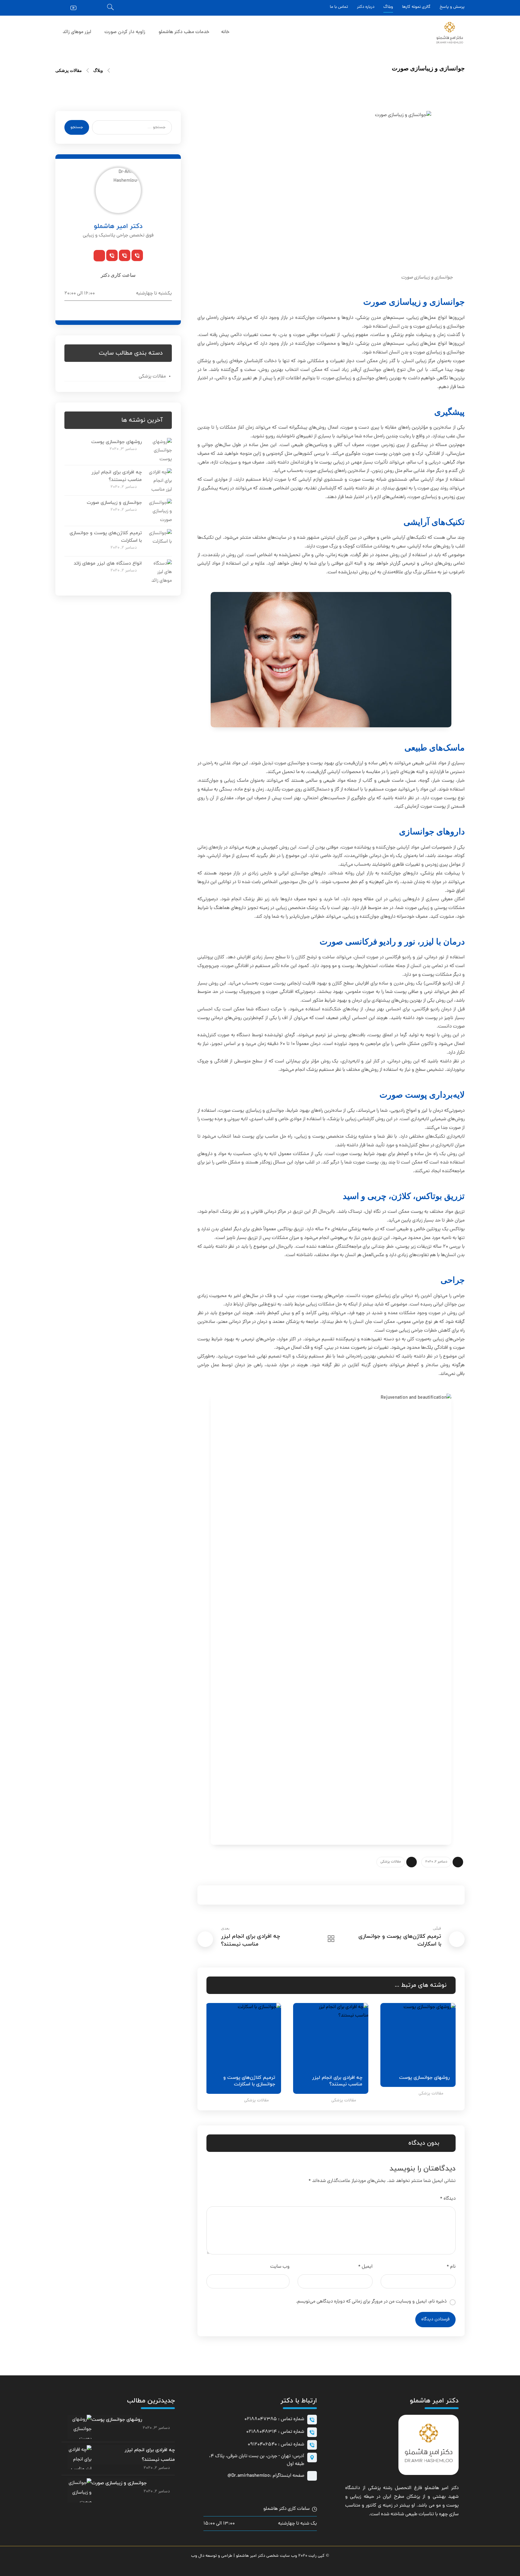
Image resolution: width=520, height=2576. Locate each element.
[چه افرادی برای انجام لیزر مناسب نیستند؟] (160, 480)
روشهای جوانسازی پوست (116, 442)
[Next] (221, 1986)
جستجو (77, 127)
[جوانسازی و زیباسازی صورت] (160, 511)
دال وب (198, 2556)
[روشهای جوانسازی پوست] (160, 450)
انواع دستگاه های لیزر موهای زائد (108, 563)
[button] (97, 8)
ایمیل (365, 2267)
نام (451, 2267)
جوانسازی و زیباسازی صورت (114, 503)
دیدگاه (448, 2199)
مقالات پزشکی (391, 1862)
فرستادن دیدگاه (435, 2320)
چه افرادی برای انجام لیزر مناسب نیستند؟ (150, 2455)
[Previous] (232, 1986)
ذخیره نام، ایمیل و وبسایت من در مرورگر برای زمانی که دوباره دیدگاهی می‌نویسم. (371, 2302)
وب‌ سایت (280, 2267)
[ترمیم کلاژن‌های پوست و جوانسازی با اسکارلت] (160, 541)
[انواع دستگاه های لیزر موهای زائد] (160, 572)
